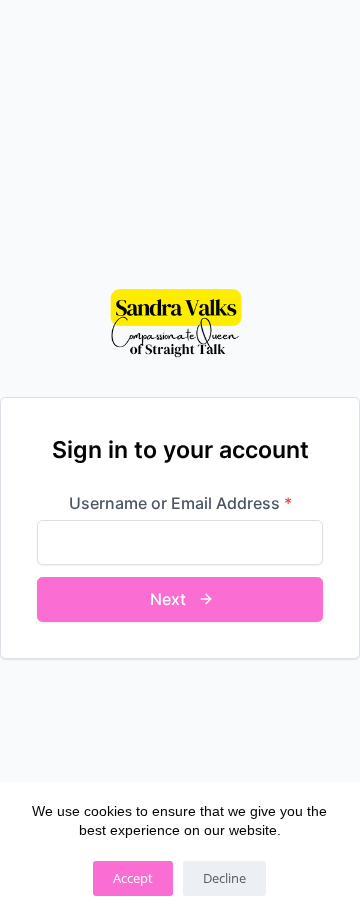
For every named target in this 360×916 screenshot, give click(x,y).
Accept (133, 878)
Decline (224, 878)
